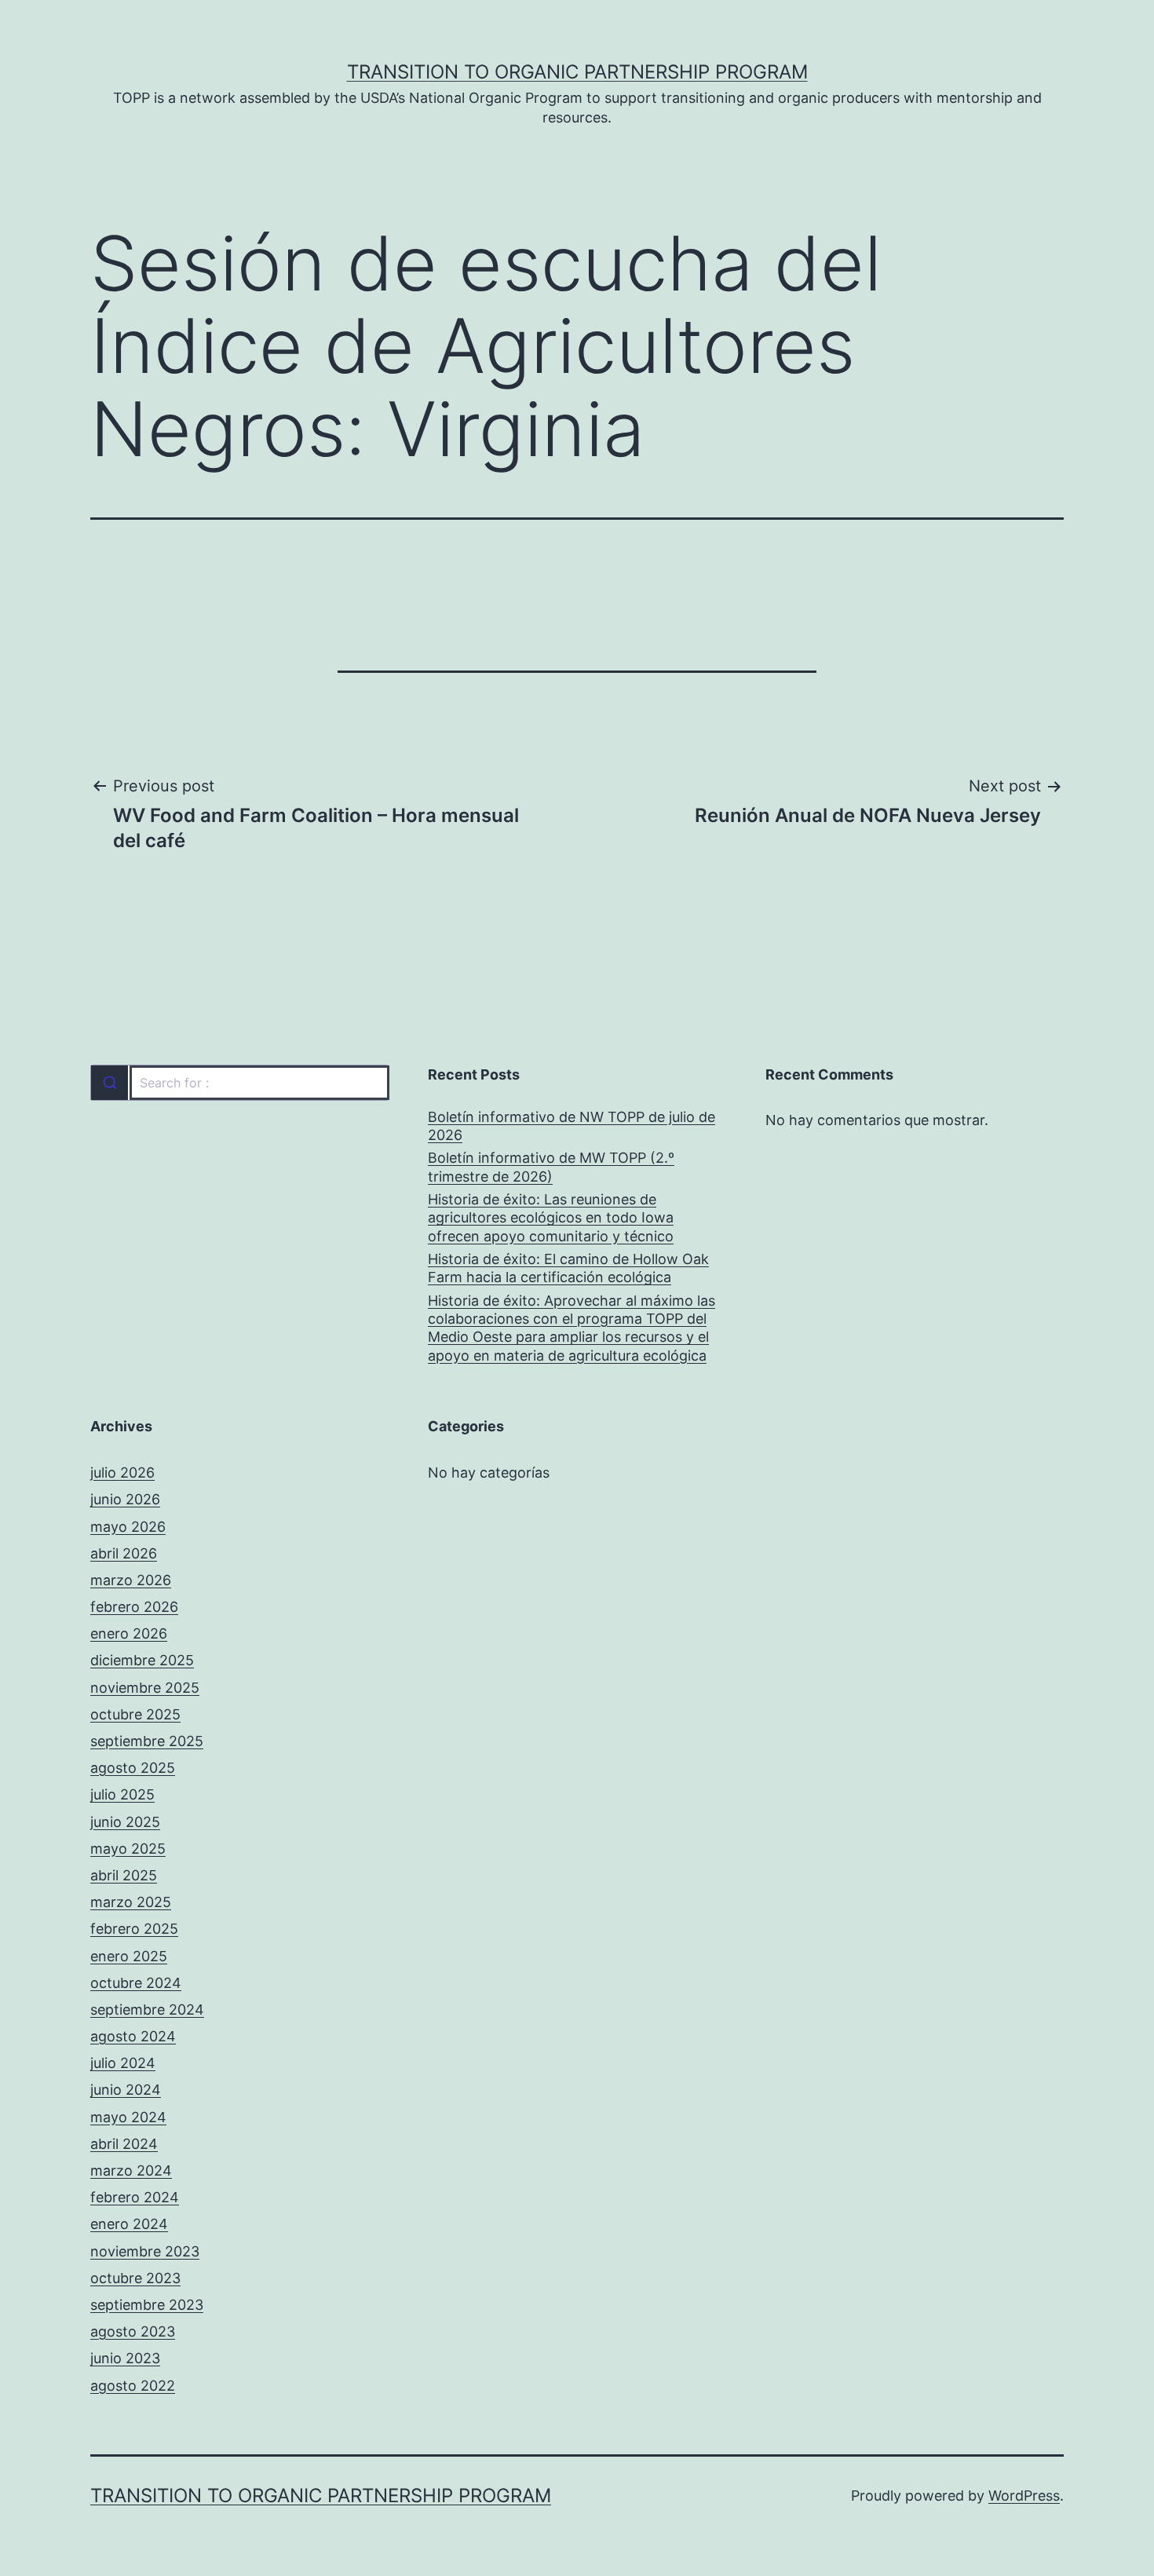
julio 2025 (122, 1794)
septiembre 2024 (147, 2010)
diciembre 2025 (142, 1660)
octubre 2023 (135, 2278)
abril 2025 (124, 1875)
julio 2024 (123, 2063)
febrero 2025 (134, 1929)
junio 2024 (126, 2090)
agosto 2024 (133, 2036)
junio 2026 (125, 1499)
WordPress (1024, 2496)
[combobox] (239, 1083)
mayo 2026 (128, 1527)
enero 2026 (129, 1633)
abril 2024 (124, 2144)
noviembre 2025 (145, 1688)
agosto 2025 (133, 1768)
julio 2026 (122, 1473)
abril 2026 (124, 1553)
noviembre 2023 (145, 2251)
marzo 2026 (131, 1580)
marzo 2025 (131, 1902)
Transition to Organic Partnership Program (577, 72)
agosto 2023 (133, 2331)
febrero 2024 (135, 2197)
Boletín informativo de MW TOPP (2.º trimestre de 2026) (551, 1167)
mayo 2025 (128, 1849)
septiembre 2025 (147, 1741)
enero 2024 (129, 2224)
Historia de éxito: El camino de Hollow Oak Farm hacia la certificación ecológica (568, 1268)
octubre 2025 (135, 1714)
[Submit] (110, 1083)
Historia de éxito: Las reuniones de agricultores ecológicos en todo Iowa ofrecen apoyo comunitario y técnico (551, 1218)
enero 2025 (129, 1956)
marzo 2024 (131, 2170)
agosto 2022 (133, 2386)
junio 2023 (125, 2358)
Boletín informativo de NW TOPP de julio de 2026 (572, 1126)
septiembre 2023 (147, 2305)
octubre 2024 (136, 1983)
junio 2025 (125, 1822)
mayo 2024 (128, 2117)
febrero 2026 (134, 1607)
